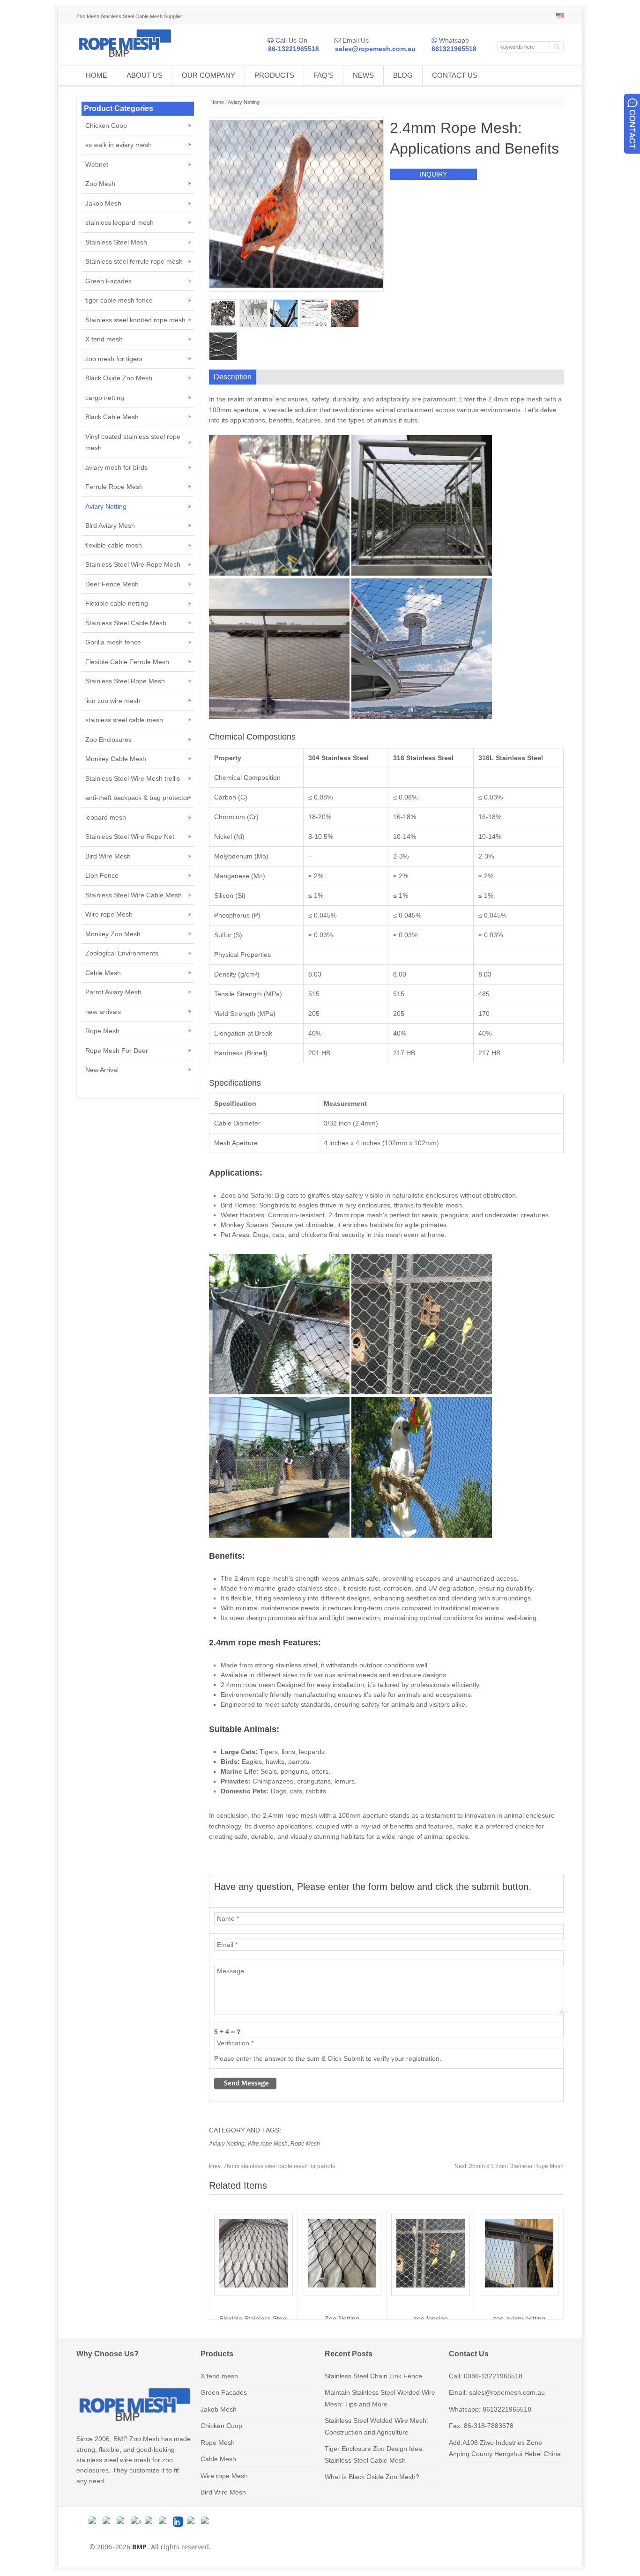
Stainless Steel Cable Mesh (126, 623)
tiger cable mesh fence (119, 300)
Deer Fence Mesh (112, 584)
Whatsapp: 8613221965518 (490, 2409)
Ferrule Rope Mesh (114, 487)
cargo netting (105, 398)
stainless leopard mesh (119, 222)
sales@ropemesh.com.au (375, 49)
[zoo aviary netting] (519, 2285)
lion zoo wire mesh (113, 701)
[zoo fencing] (431, 2285)
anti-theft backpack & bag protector (137, 798)
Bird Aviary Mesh (110, 526)
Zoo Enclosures (108, 740)
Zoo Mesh (100, 184)
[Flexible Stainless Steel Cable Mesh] (253, 2285)
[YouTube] (164, 2522)
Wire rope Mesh (268, 2144)
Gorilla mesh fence (113, 642)
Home (97, 75)
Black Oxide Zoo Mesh (119, 378)
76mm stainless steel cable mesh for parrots (272, 2166)
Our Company (208, 75)
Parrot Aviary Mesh (113, 992)
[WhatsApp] (94, 2522)
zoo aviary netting (519, 2318)
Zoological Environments (122, 953)
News (363, 75)
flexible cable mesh (114, 545)
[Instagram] (122, 2522)
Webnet (97, 164)
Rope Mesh (305, 2144)
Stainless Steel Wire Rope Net (130, 836)
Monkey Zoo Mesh (113, 934)
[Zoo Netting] (342, 2285)
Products (274, 75)
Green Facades (108, 281)
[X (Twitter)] (136, 2522)
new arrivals (103, 1012)
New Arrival (102, 1070)
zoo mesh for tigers (114, 359)
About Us (145, 75)
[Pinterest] (206, 2522)
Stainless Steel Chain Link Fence (373, 2376)
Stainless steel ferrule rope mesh (134, 261)
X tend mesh (104, 339)
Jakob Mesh (103, 203)
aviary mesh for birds (116, 467)
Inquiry (433, 174)
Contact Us (455, 75)
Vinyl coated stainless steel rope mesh (133, 442)
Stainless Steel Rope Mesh (125, 681)
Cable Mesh (103, 973)
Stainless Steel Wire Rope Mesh (133, 564)
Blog (403, 75)
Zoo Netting (342, 2318)
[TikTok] (150, 2522)
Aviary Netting (244, 102)
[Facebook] (108, 2522)
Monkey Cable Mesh (116, 759)
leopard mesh (106, 817)
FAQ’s (324, 75)
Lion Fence (102, 875)
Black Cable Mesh (112, 417)
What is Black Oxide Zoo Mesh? (372, 2477)
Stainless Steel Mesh (116, 242)
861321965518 (454, 49)
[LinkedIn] (178, 2522)
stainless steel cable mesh (124, 720)
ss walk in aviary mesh (119, 145)
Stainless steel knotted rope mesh (135, 320)
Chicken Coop (106, 126)
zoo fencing (431, 2318)
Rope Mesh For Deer (117, 1051)
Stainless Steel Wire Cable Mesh (134, 895)
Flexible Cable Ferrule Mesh (127, 662)
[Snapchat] (192, 2522)
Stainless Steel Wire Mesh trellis (133, 778)
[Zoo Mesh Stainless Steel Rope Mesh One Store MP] (124, 55)
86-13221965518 (294, 49)
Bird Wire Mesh (108, 856)
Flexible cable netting (117, 603)
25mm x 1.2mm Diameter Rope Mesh (509, 2166)
